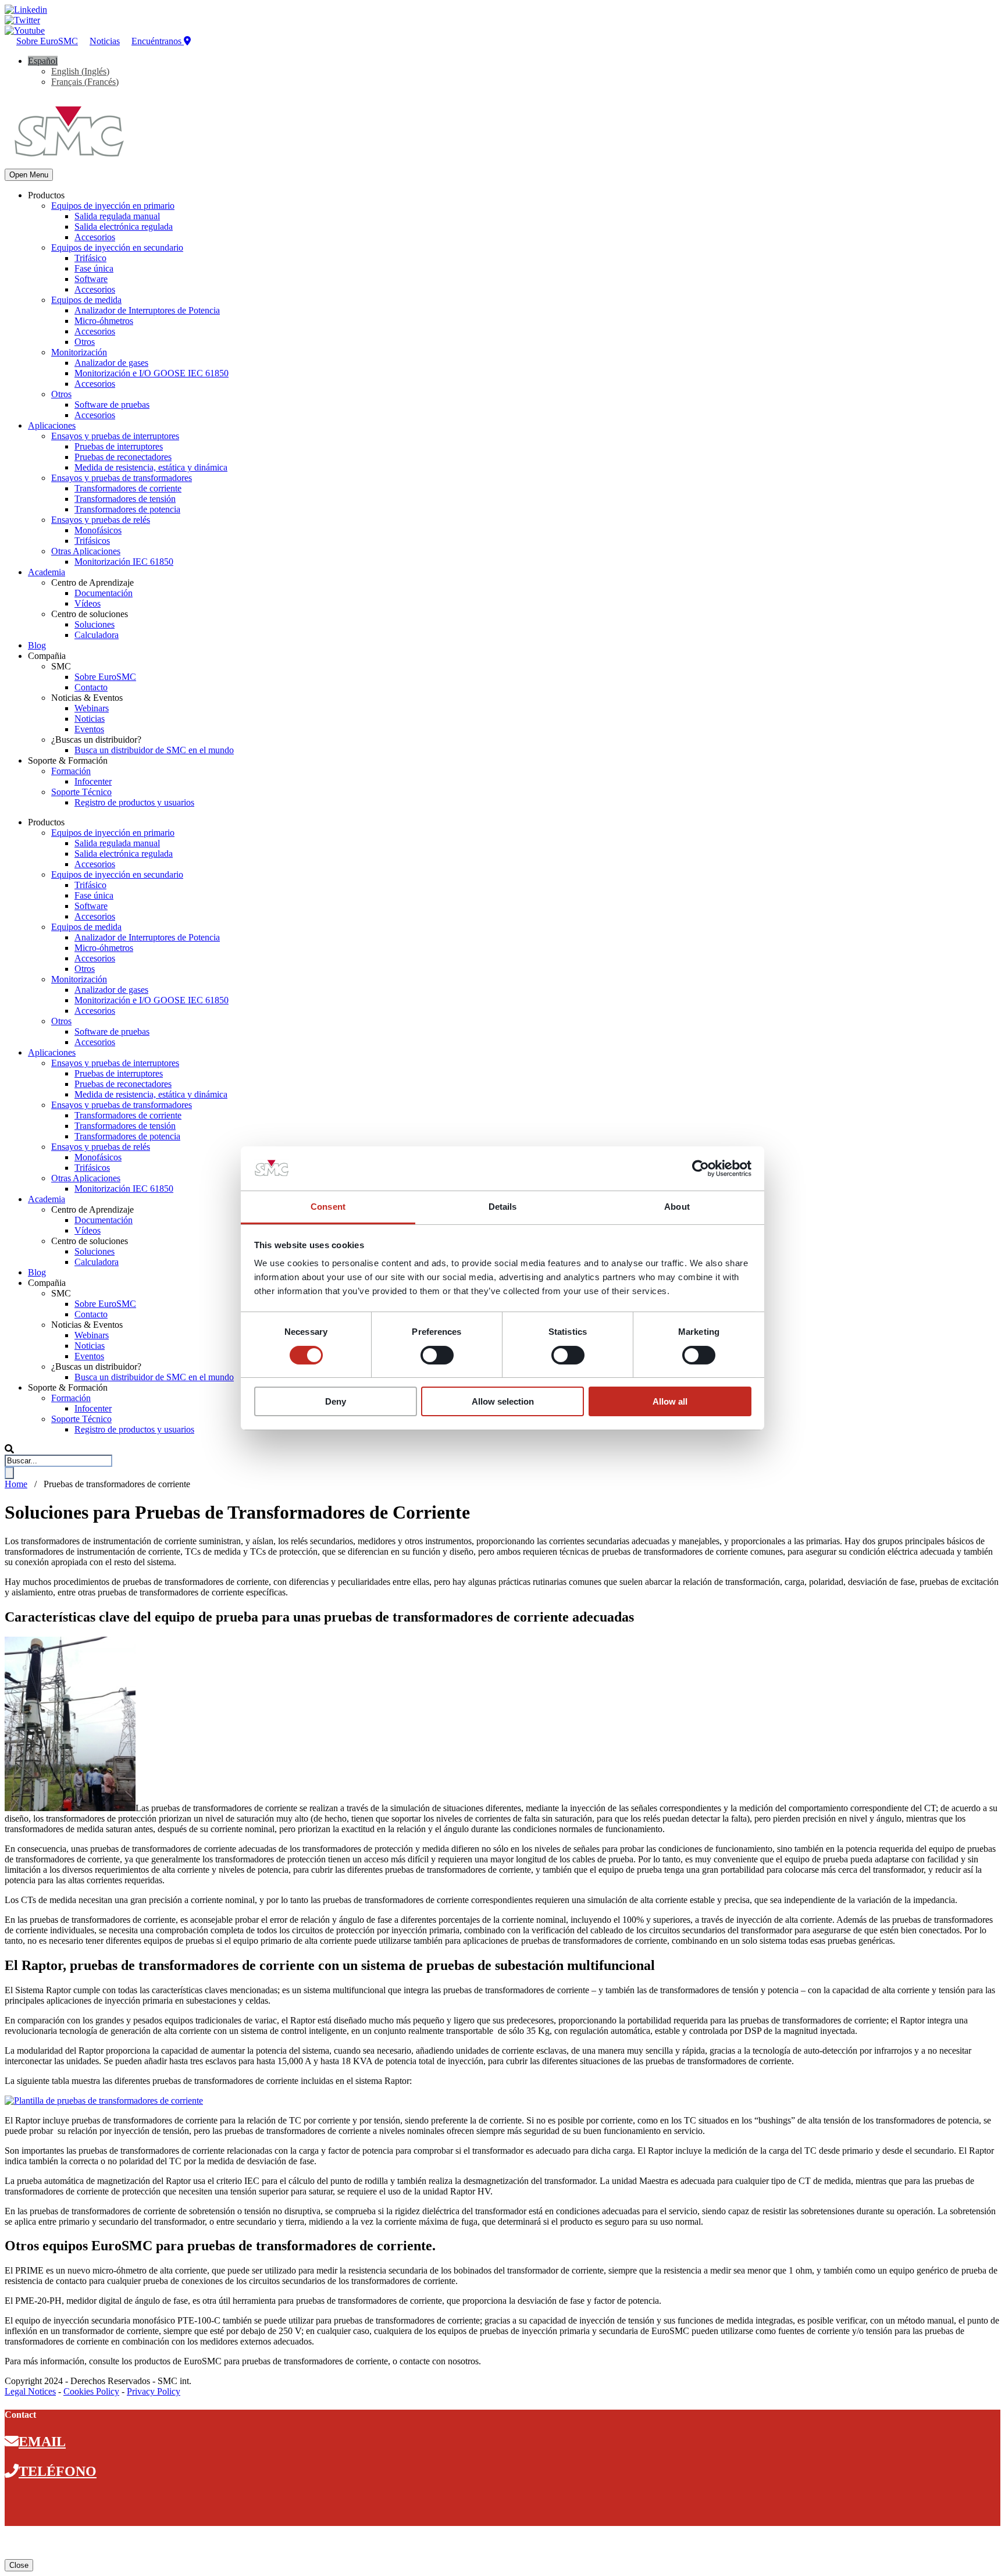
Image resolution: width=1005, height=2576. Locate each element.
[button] (43, 61)
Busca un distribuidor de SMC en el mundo (154, 750)
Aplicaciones (52, 425)
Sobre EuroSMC (47, 41)
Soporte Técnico (81, 792)
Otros (85, 342)
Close (19, 2565)
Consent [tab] (328, 1207)
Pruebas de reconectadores (123, 457)
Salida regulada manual (117, 216)
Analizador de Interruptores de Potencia (147, 310)
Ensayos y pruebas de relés (101, 520)
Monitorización (79, 352)
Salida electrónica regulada (124, 227)
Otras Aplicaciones (86, 551)
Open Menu (29, 175)
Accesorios (95, 237)
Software (91, 279)
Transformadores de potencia (127, 509)
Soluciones (95, 624)
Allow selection (503, 1401)
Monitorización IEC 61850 (124, 562)
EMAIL (42, 2442)
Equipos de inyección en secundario (117, 247)
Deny (336, 1401)
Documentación (104, 593)
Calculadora (97, 635)
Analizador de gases (111, 363)
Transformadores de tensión (125, 499)
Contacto (91, 687)
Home (16, 1484)
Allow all (670, 1401)
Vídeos (88, 603)
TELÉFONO (58, 2471)
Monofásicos (98, 530)
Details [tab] (503, 1207)
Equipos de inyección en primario (113, 206)
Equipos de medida (86, 300)
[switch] (437, 1355)
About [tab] (677, 1207)
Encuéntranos (158, 41)
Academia (47, 572)
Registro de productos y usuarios (134, 802)
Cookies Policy (91, 2391)
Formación (71, 771)
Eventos (89, 729)
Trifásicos (92, 541)
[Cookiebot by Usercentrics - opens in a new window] (701, 1168)
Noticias (105, 41)
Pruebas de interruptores (119, 446)
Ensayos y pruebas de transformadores (122, 478)
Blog (37, 645)
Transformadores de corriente (128, 488)
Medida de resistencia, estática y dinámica (151, 467)
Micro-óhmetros (104, 321)
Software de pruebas (112, 405)
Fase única (94, 268)
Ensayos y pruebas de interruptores (115, 436)
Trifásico (90, 258)
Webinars (92, 708)
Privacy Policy (154, 2391)
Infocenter (93, 781)
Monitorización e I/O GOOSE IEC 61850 (152, 373)
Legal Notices (30, 2391)
